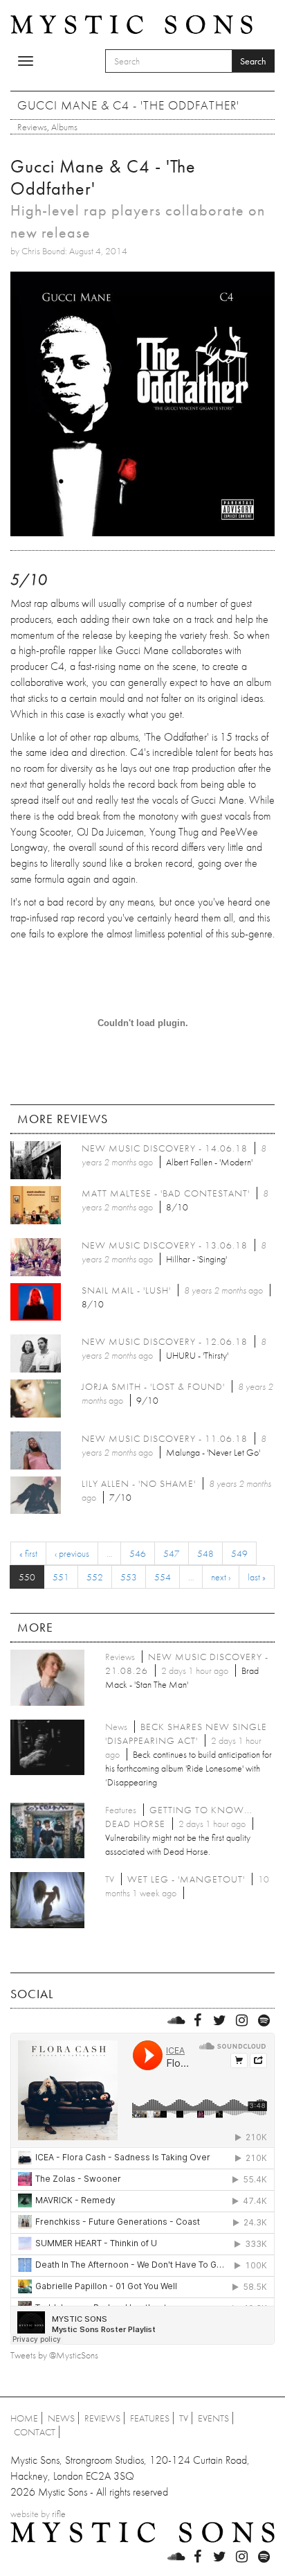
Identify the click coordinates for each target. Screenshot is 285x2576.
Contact (35, 2432)
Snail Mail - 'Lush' (126, 1290)
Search (253, 61)
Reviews (32, 127)
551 (61, 1577)
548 (205, 1553)
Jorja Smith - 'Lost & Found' (153, 1386)
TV (184, 2418)
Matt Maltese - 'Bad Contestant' (166, 1193)
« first (28, 1553)
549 (239, 1553)
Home (24, 2418)
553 (129, 1577)
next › (221, 1577)
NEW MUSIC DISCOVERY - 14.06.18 (165, 1148)
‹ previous (72, 1553)
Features (150, 2418)
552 (95, 1577)
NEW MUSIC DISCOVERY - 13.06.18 (165, 1245)
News (61, 2418)
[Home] (131, 24)
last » (257, 1577)
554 (163, 1577)
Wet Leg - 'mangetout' (186, 1879)
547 (172, 1553)
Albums (64, 127)
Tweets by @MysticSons (54, 2355)
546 (138, 1553)
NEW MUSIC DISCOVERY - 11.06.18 (165, 1438)
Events (213, 2418)
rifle (59, 2514)
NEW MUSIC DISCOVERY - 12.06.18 (165, 1341)
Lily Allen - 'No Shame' (139, 1483)
